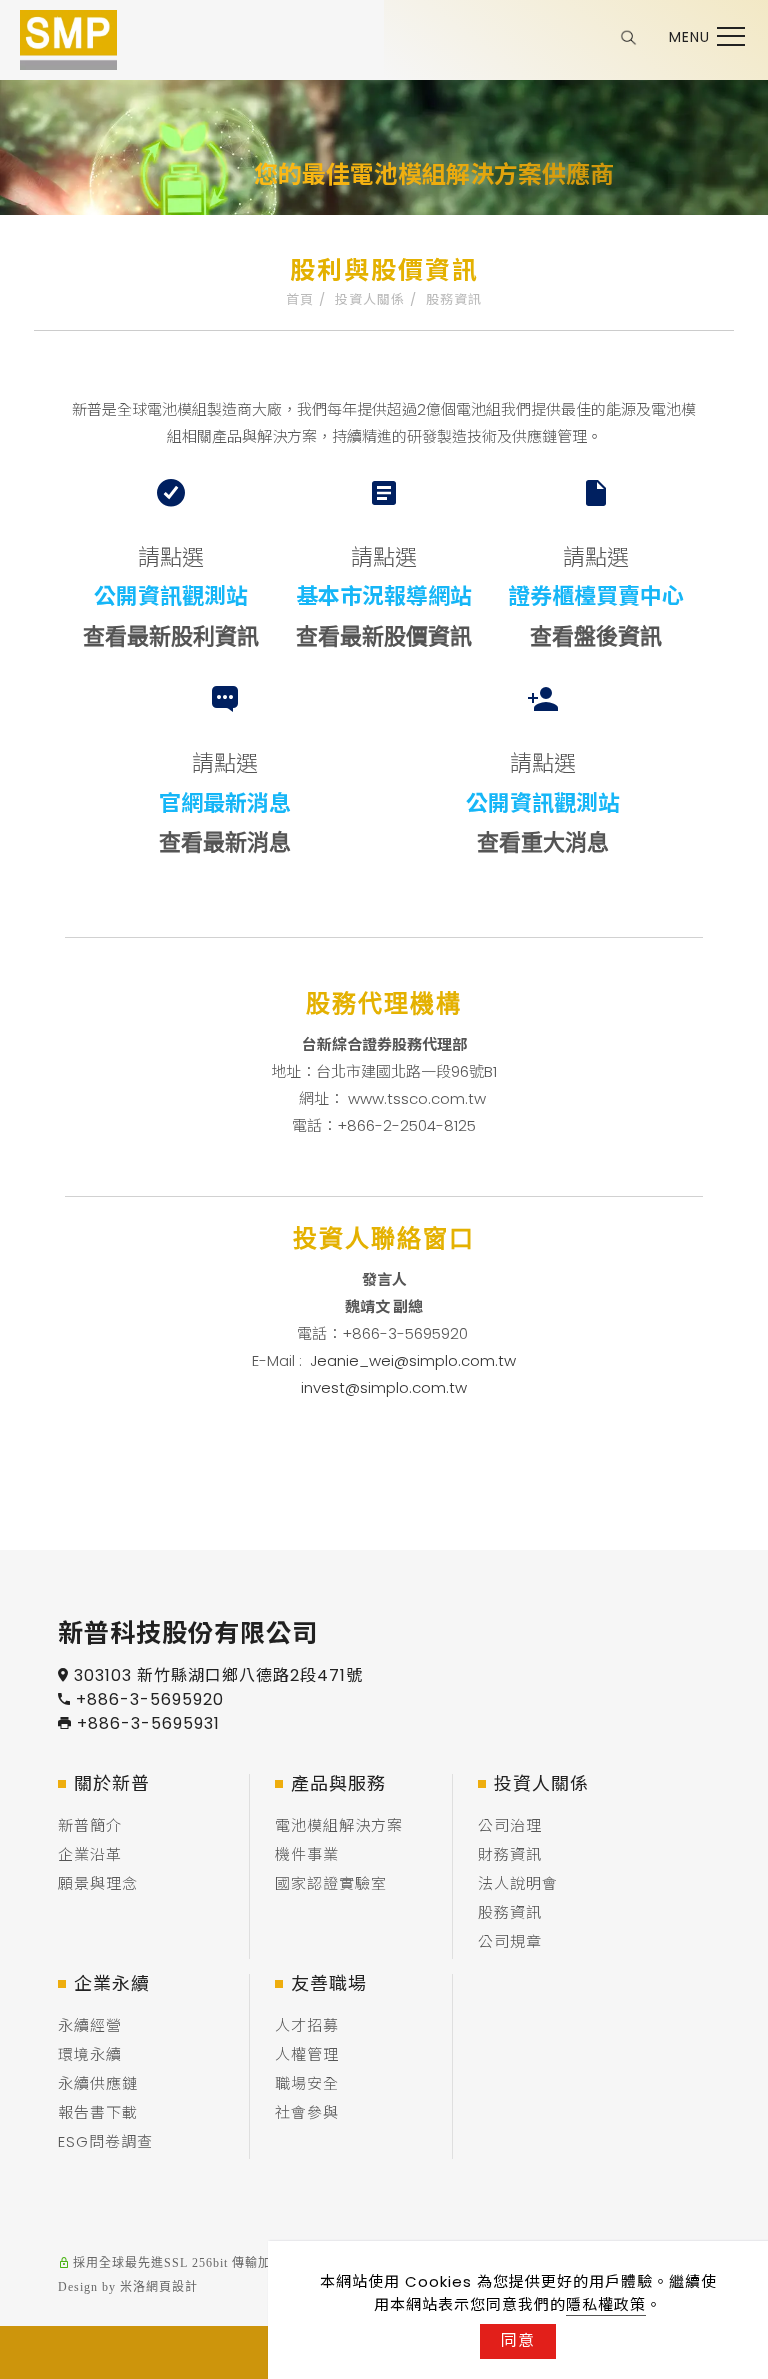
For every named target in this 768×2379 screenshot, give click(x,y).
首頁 (300, 299)
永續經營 (90, 2025)
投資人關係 (370, 299)
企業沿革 (90, 1854)
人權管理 (307, 2054)
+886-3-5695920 (150, 1699)
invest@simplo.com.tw (384, 1387)
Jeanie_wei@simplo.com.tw (413, 1360)
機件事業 (307, 1854)
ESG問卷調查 (105, 2141)
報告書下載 (98, 2112)
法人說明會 (518, 1883)
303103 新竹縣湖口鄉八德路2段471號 (218, 1675)
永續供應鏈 (98, 2083)
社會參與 (307, 2112)
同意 (518, 2340)
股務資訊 (454, 299)
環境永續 (90, 2054)
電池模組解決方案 (339, 1825)
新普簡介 (90, 1825)
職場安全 (307, 2083)
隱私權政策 (606, 2304)
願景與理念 (98, 1883)
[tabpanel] (384, 192)
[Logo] (68, 38)
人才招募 (307, 2025)
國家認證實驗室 (331, 1883)
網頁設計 (172, 2287)
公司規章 (510, 1941)
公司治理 (510, 1825)
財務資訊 (510, 1854)
